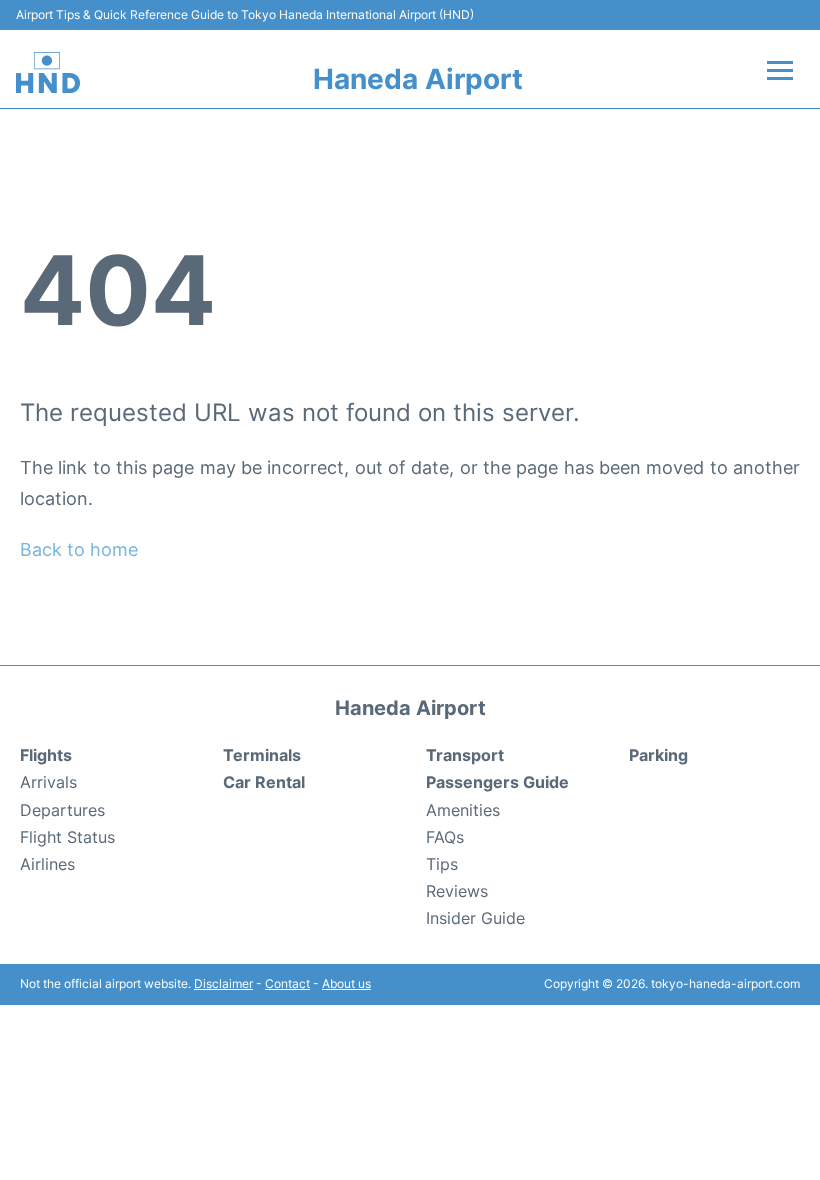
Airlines (47, 864)
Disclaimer (223, 983)
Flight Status (67, 837)
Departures (62, 810)
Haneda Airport (418, 79)
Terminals (262, 755)
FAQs (445, 837)
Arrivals (48, 782)
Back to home (79, 549)
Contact (287, 983)
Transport (465, 755)
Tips (442, 864)
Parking (658, 755)
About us (346, 983)
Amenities (463, 810)
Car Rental (264, 782)
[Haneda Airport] (48, 72)
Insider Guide (475, 918)
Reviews (457, 891)
